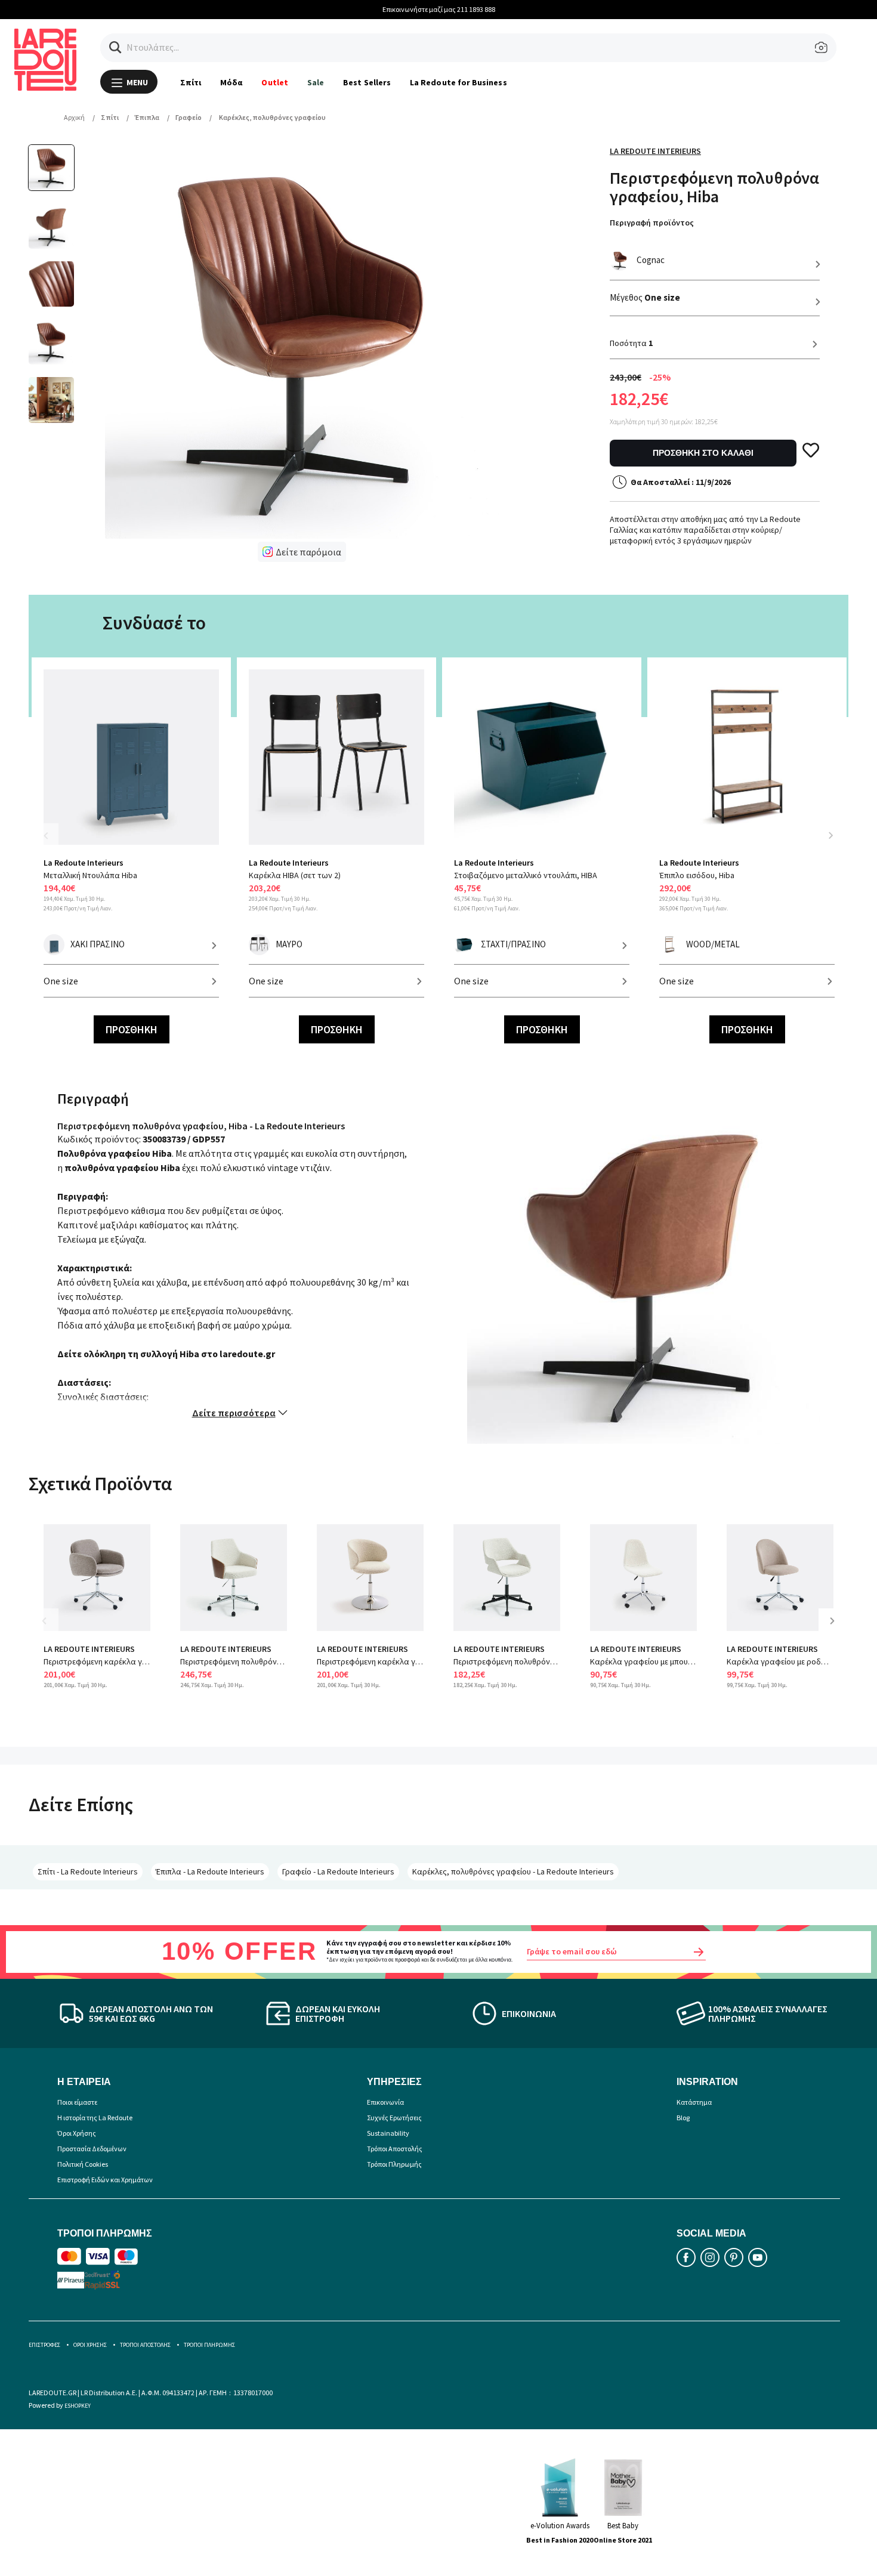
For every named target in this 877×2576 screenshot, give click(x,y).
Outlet (274, 82)
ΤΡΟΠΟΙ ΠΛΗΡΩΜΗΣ (209, 2345)
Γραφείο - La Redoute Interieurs (338, 1871)
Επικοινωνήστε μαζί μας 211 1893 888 (439, 9)
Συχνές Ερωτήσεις (394, 2118)
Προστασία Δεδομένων (92, 2149)
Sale (316, 82)
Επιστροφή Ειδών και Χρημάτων (105, 2180)
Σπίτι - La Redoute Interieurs (88, 1871)
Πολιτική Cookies (83, 2164)
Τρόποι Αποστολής (395, 2149)
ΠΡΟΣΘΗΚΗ (132, 1029)
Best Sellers (367, 82)
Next (830, 835)
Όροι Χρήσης (77, 2133)
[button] (115, 47)
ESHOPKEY (78, 2406)
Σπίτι (191, 82)
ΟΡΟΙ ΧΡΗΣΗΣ (90, 2345)
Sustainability (388, 2133)
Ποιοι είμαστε (77, 2102)
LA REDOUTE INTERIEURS (89, 1649)
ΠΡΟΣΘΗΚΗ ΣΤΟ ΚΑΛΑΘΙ (703, 453)
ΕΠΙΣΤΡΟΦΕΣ (44, 2345)
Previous (53, 843)
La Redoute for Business (458, 82)
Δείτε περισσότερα (234, 1413)
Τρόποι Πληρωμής (394, 2164)
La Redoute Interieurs (655, 151)
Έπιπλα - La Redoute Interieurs (210, 1871)
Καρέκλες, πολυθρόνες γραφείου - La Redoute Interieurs (513, 1871)
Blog (683, 2118)
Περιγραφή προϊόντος (652, 223)
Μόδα (231, 82)
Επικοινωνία (385, 2102)
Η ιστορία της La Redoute (95, 2118)
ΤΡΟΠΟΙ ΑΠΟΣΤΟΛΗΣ (145, 2345)
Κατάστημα (694, 2102)
